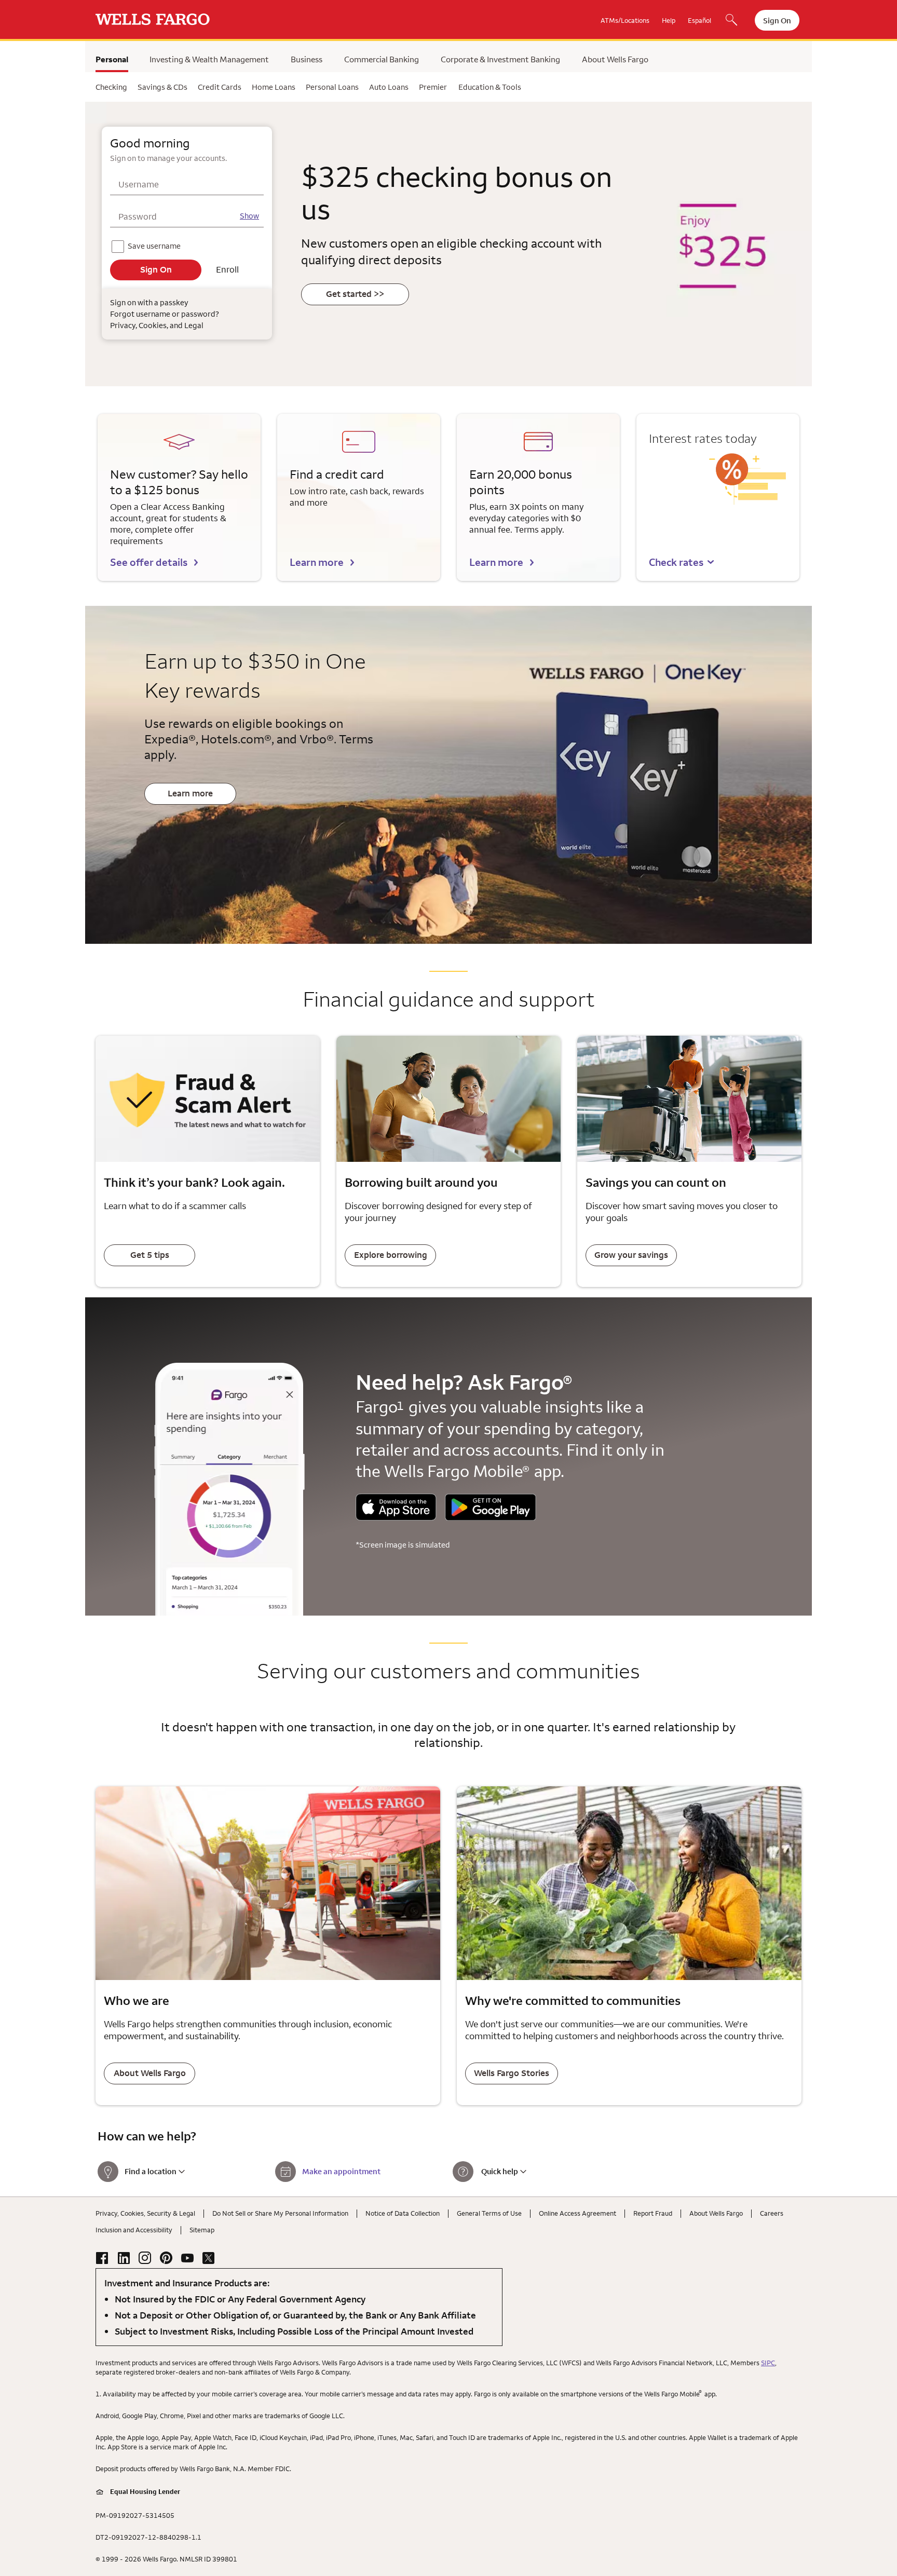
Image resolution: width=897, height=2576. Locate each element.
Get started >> (355, 294)
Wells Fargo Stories (512, 2073)
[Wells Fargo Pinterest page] (166, 2258)
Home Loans (274, 87)
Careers (772, 2213)
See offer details (149, 562)
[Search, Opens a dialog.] (731, 21)
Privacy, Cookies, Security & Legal (145, 2213)
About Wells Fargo (615, 59)
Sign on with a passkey (149, 302)
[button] (682, 562)
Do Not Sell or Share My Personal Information (280, 2213)
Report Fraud (653, 2213)
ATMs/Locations (625, 20)
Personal (112, 59)
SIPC (768, 2363)
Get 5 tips (150, 1255)
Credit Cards (220, 87)
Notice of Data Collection (403, 2213)
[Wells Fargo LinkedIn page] (124, 2258)
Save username (155, 244)
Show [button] (249, 216)
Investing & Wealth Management (209, 59)
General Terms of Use (489, 2213)
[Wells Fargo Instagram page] (145, 2258)
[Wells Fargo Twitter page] (209, 2258)
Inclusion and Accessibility (134, 2230)
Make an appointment (341, 2171)
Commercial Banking (382, 59)
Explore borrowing (391, 1255)
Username (139, 184)
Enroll (227, 269)
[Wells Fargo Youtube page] (187, 2258)
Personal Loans (332, 87)
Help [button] (669, 20)
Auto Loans (389, 87)
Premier (433, 87)
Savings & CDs (162, 87)
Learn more (317, 562)
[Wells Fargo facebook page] (102, 2258)
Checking (111, 87)
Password (138, 216)
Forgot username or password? (164, 314)
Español (699, 20)
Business (307, 59)
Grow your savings (631, 1255)
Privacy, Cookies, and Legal (157, 325)
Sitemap (202, 2230)
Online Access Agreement (577, 2213)
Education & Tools (490, 87)
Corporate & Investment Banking (500, 59)
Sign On (777, 21)
